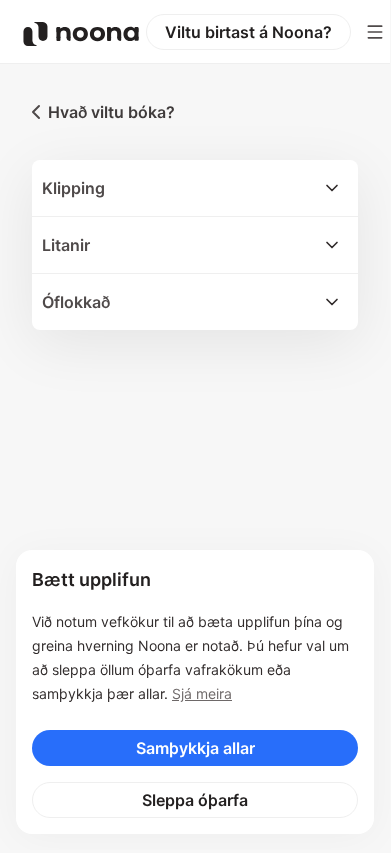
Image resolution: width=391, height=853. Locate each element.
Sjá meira (202, 693)
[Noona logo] (81, 34)
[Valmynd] (375, 32)
